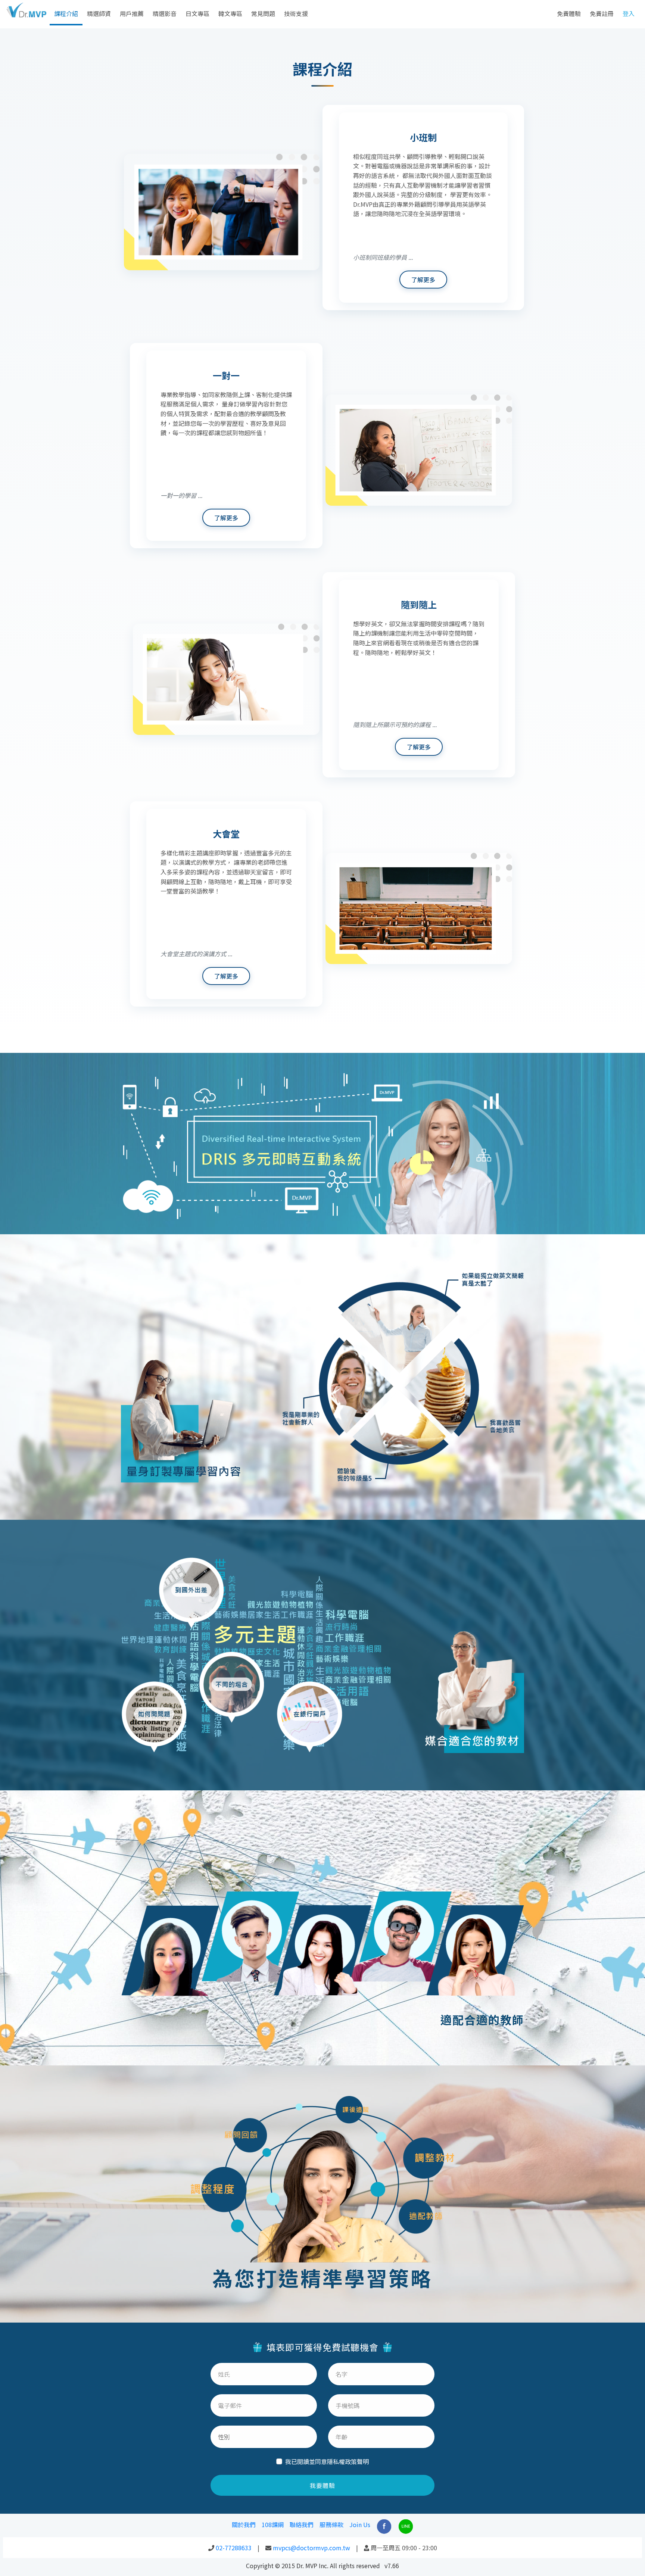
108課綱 (273, 2524)
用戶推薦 (132, 13)
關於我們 (244, 2524)
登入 (629, 13)
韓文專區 (230, 13)
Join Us (360, 2524)
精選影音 (165, 13)
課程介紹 (66, 13)
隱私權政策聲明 (348, 2461)
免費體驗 (569, 13)
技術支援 (296, 13)
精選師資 (99, 13)
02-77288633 (234, 2548)
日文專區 (197, 13)
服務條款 (331, 2524)
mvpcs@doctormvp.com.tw (311, 2548)
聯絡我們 (302, 2524)
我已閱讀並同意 (327, 2461)
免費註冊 (602, 13)
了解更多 (423, 280)
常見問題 (263, 13)
